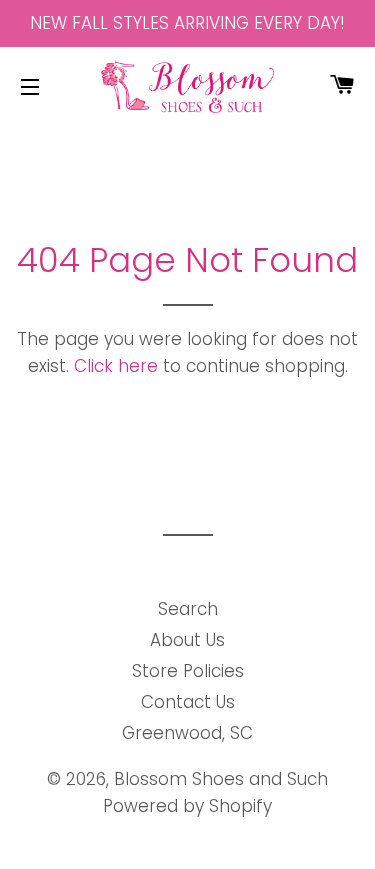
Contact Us (188, 702)
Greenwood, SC (187, 733)
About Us (187, 640)
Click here (116, 366)
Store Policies (188, 671)
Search (188, 609)
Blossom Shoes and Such (221, 779)
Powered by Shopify (187, 806)
